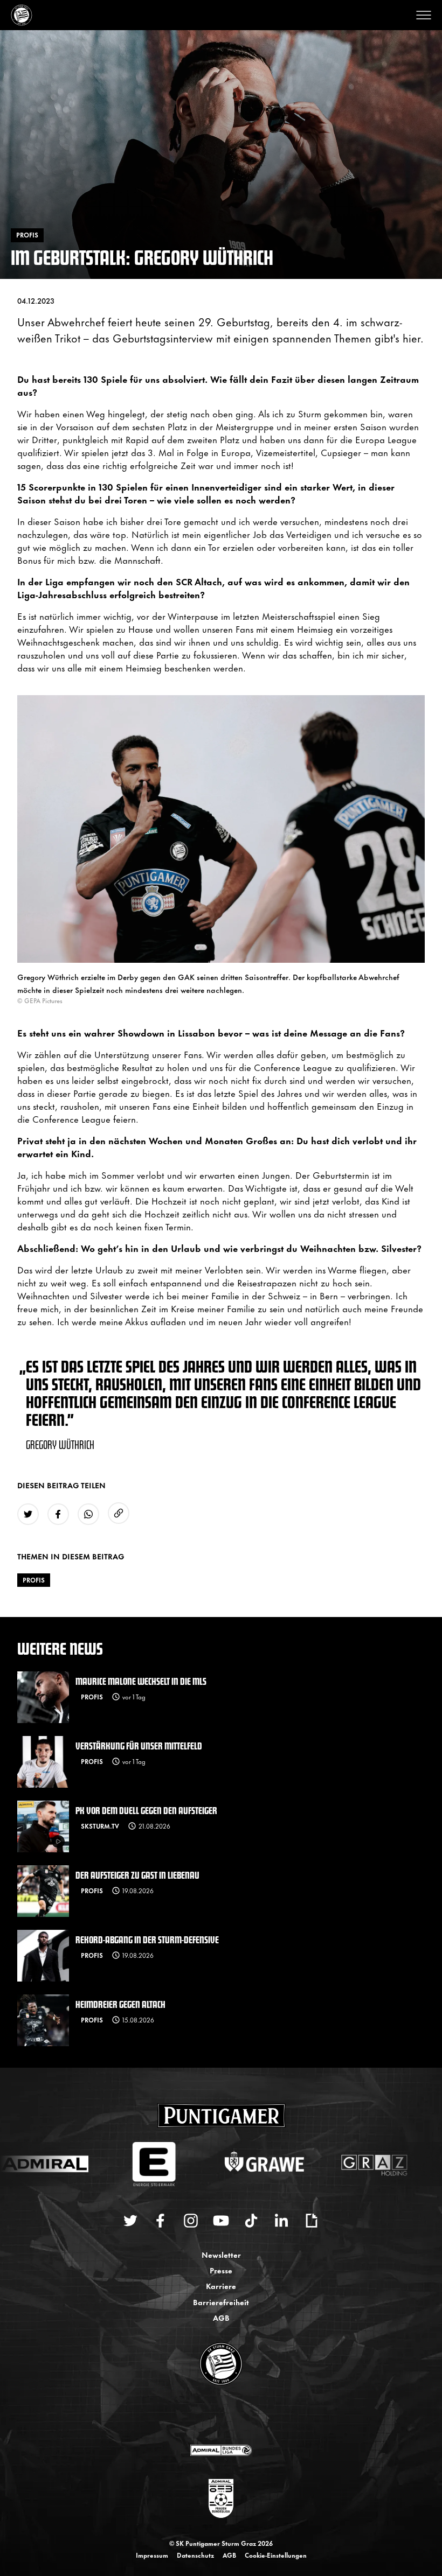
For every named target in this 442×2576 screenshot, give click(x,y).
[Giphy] (312, 2221)
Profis (34, 1580)
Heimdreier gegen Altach (120, 2004)
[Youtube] (221, 2221)
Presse (221, 2270)
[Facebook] (161, 2221)
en (233, 2416)
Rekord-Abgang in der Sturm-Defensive (147, 1939)
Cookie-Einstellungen (276, 2555)
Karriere (221, 2285)
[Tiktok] (251, 2221)
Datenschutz (195, 2555)
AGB (221, 2317)
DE (210, 2416)
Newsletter (221, 2254)
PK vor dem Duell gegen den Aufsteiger (146, 1810)
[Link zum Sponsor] (221, 2450)
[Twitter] (130, 2221)
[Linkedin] (281, 2221)
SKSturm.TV (100, 1826)
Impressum (152, 2555)
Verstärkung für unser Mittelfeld (139, 1745)
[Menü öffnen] (424, 15)
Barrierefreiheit (221, 2302)
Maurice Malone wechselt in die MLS (141, 1681)
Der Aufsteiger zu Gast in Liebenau (137, 1875)
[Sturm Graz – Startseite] (22, 15)
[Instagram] (191, 2221)
